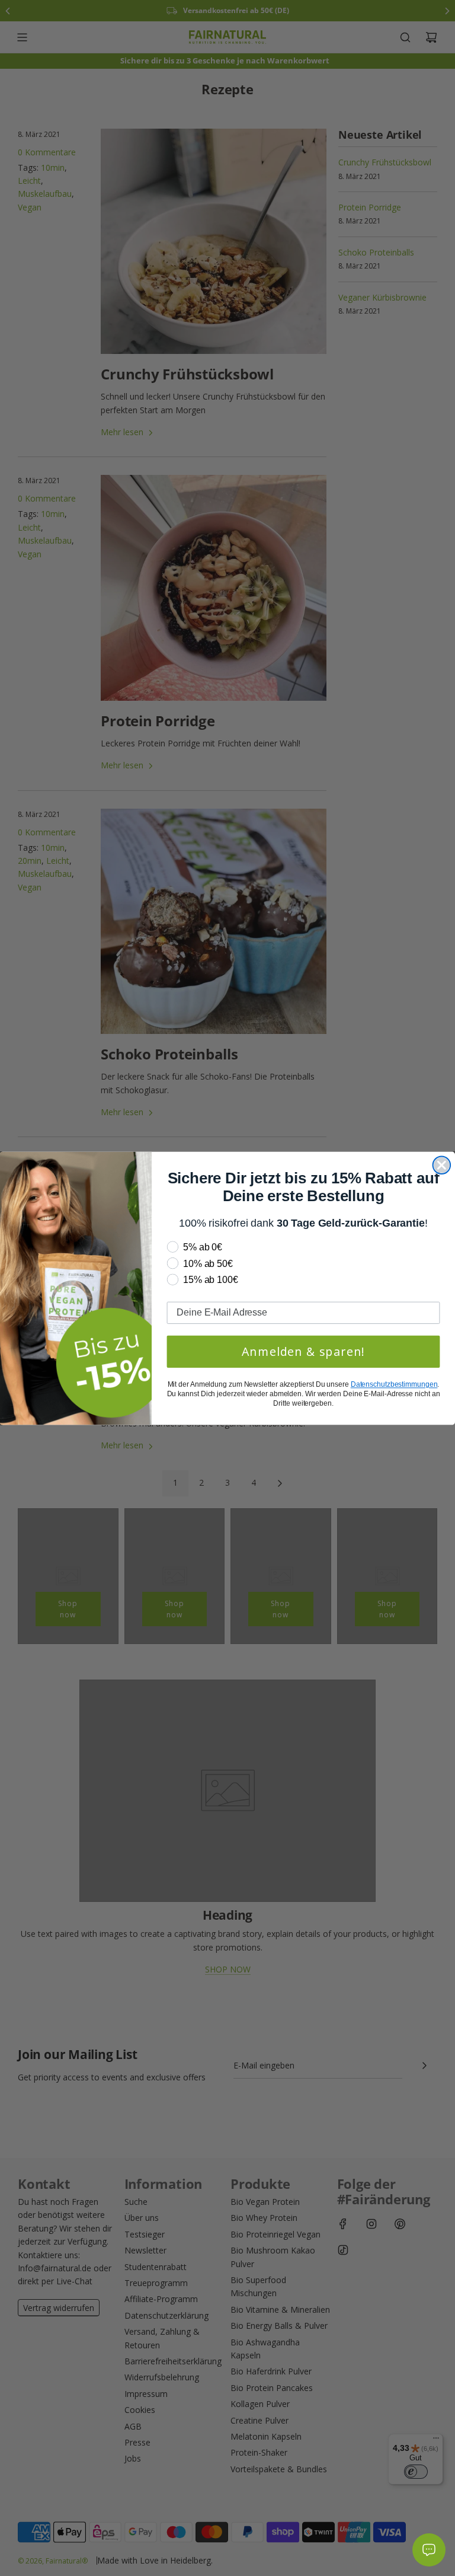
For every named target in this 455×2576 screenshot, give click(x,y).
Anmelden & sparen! (304, 1351)
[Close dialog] (442, 1165)
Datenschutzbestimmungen (394, 1384)
